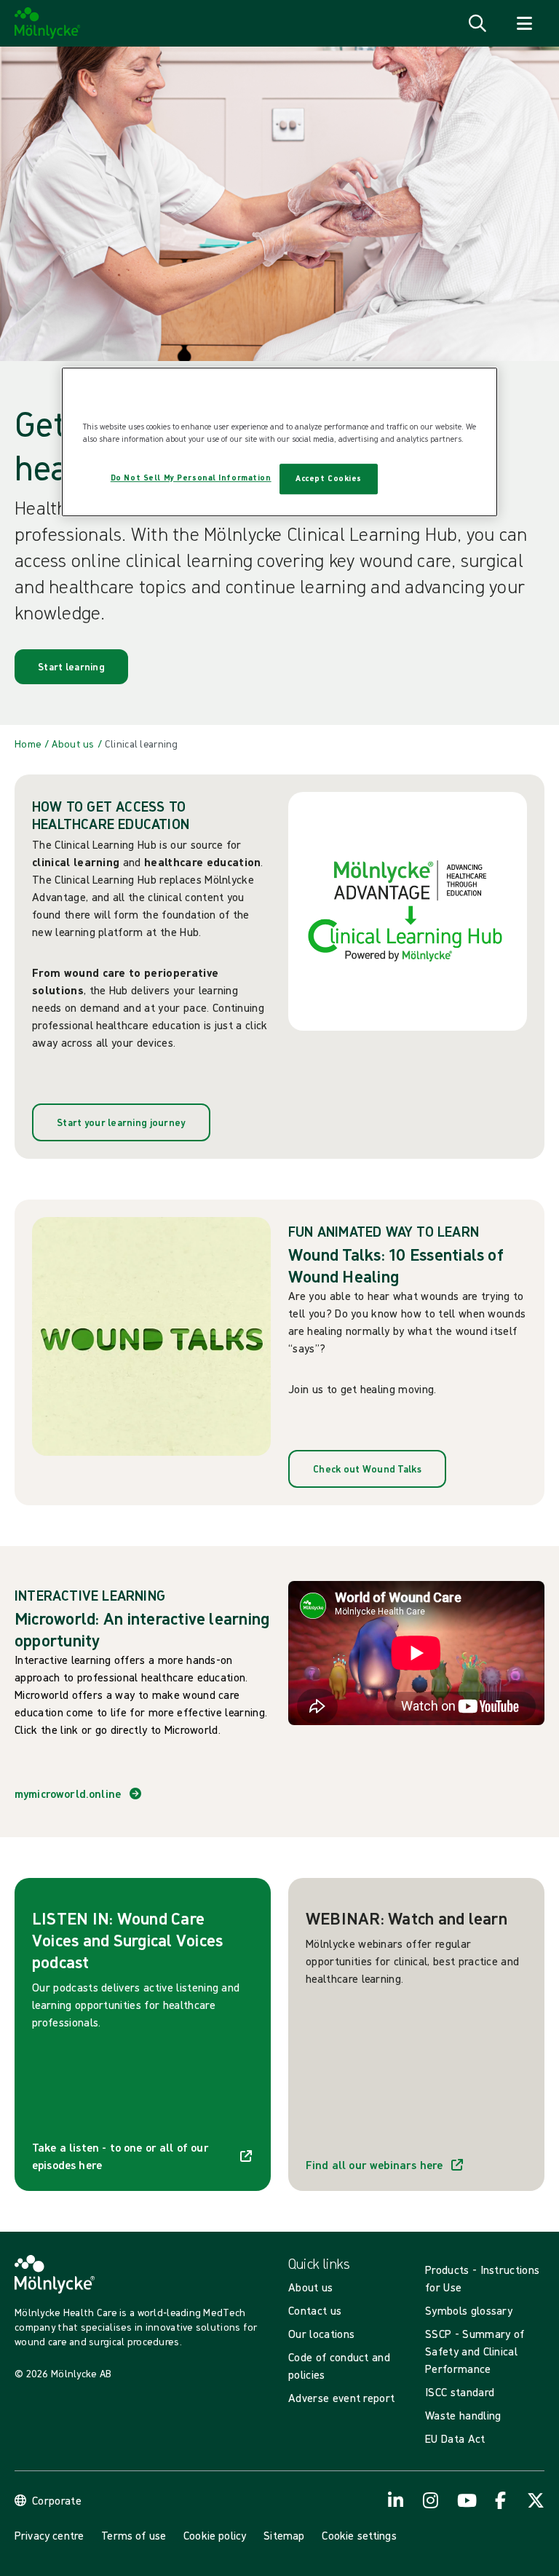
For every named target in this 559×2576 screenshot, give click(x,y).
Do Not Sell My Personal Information (191, 477)
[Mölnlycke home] (48, 23)
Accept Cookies (329, 478)
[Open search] (477, 23)
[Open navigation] (524, 23)
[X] (536, 2500)
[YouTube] (466, 2500)
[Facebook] (501, 2500)
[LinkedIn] (396, 2500)
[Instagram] (431, 2500)
